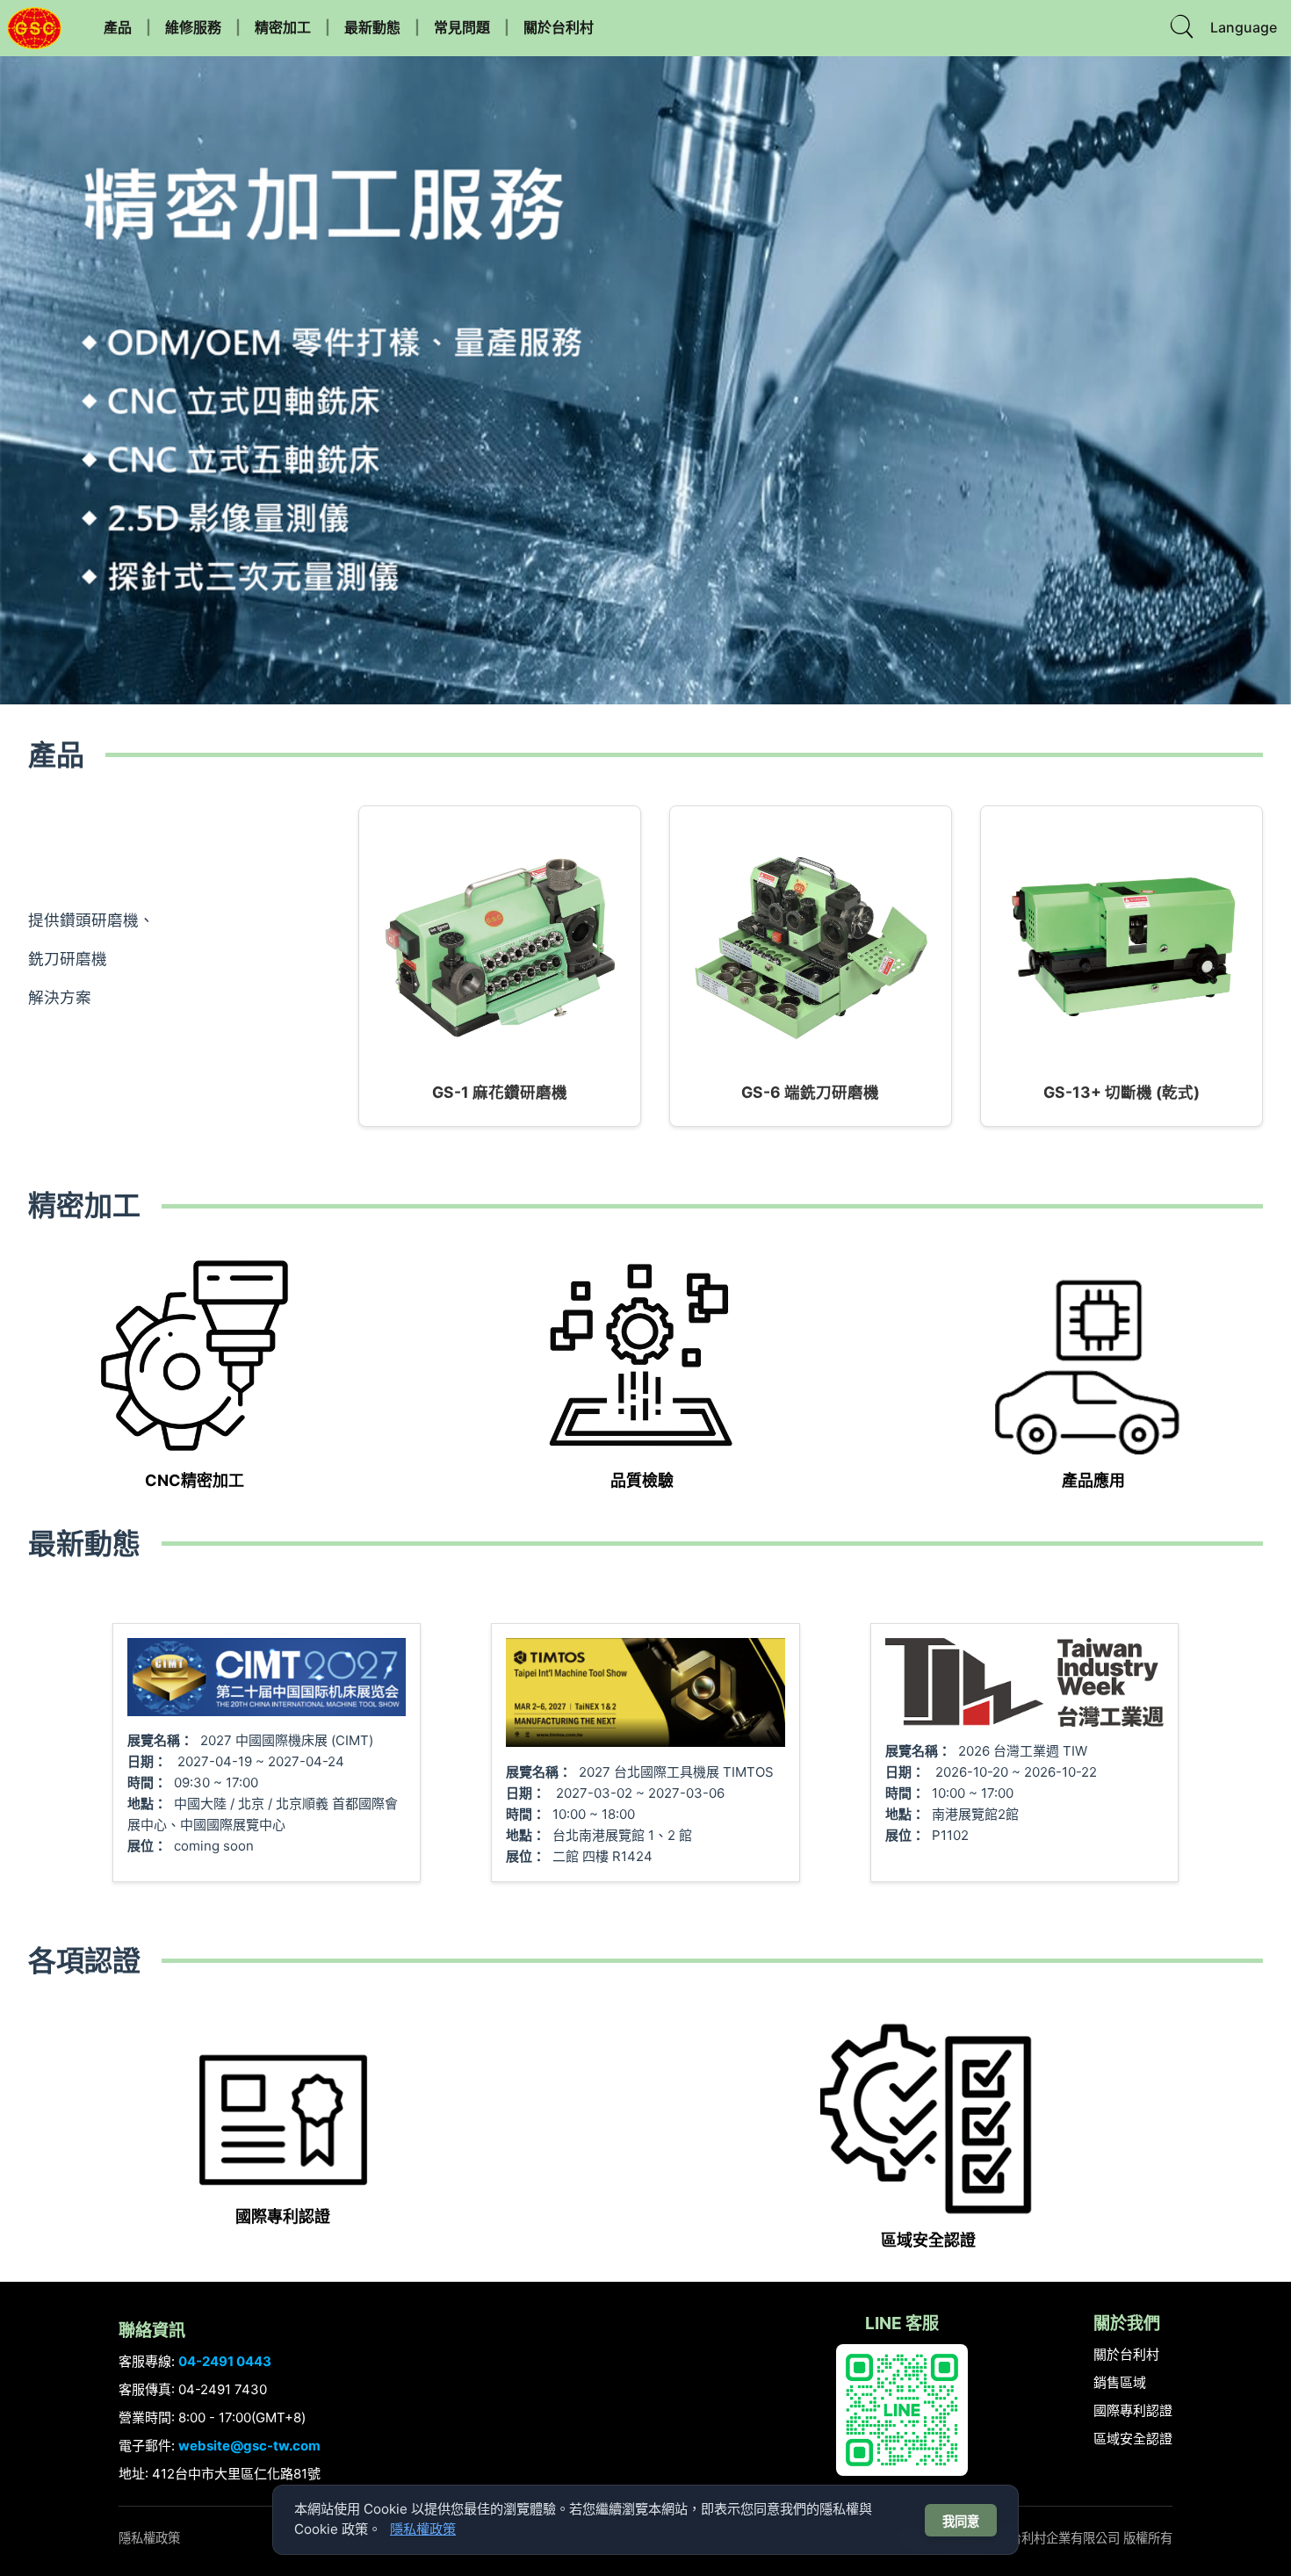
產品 (118, 27)
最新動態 (372, 27)
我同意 (961, 2522)
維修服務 (193, 27)
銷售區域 (1120, 2382)
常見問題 (462, 27)
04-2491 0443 (225, 2361)
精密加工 (283, 27)
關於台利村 (559, 27)
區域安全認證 (1133, 2439)
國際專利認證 (1133, 2410)
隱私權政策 (149, 2538)
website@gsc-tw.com (249, 2446)
